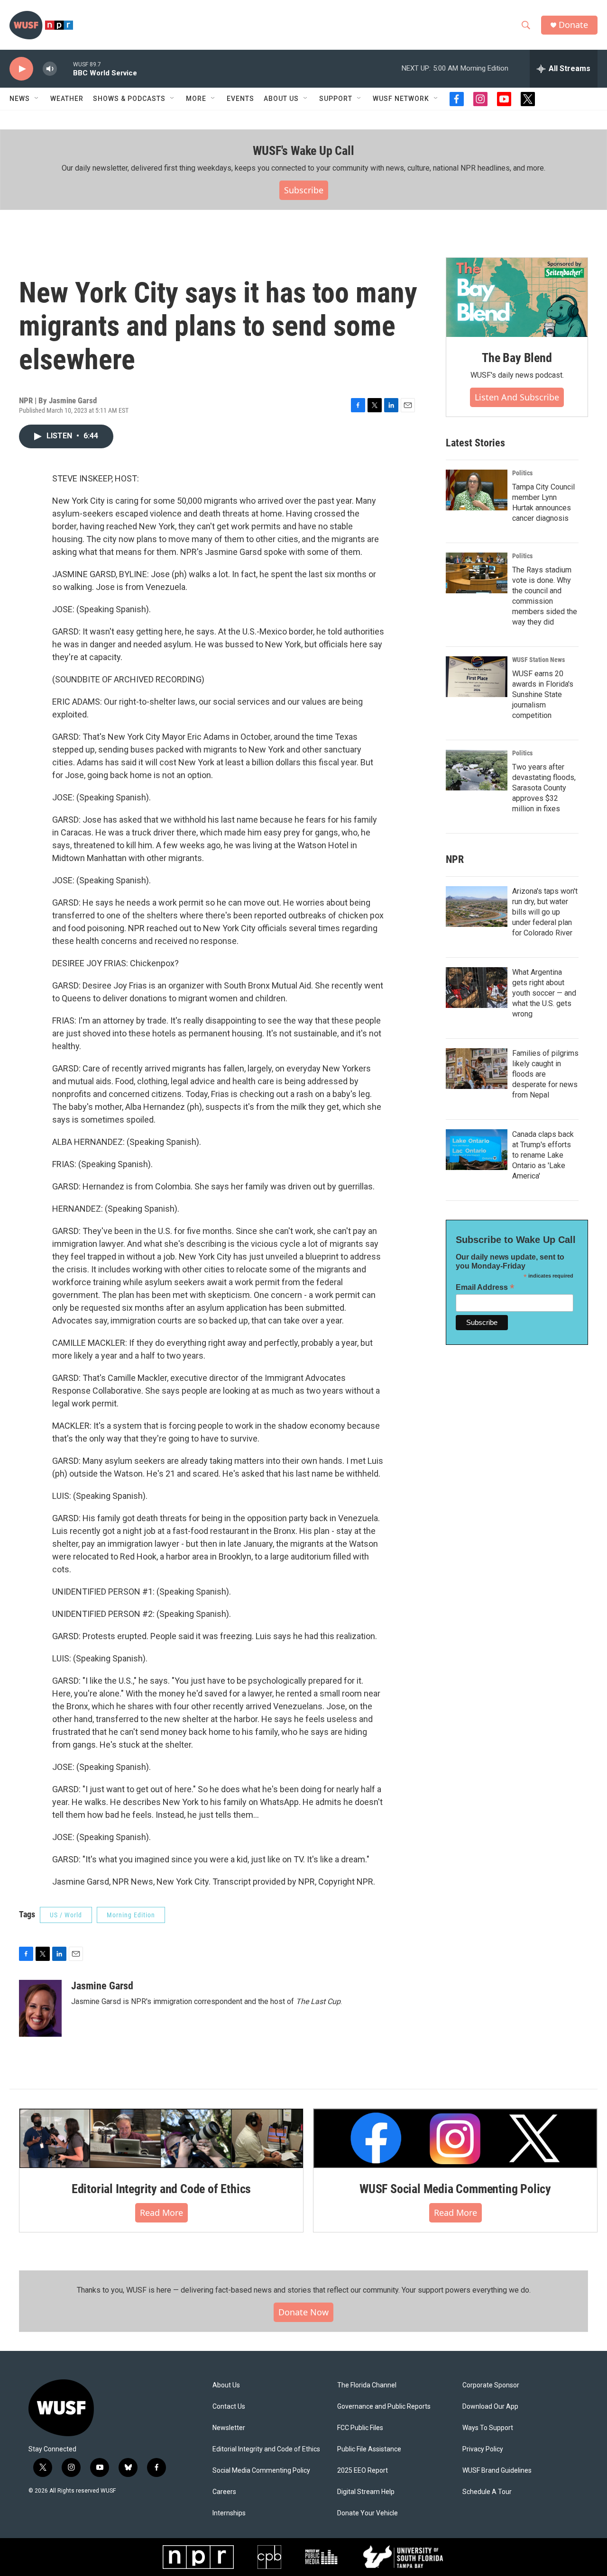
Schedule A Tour (487, 2492)
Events (240, 99)
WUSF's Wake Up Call (303, 151)
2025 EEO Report (363, 2471)
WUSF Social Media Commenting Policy (455, 2189)
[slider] (65, 68)
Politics (522, 473)
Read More (161, 2213)
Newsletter (229, 2428)
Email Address (485, 1287)
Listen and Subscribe (517, 397)
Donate (573, 25)
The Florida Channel (367, 2385)
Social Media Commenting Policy (261, 2471)
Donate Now (303, 2312)
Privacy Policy (483, 2449)
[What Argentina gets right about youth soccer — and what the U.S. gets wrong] (477, 988)
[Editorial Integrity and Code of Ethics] (161, 2138)
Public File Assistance (369, 2449)
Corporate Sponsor (491, 2385)
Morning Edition (131, 1915)
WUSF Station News (538, 660)
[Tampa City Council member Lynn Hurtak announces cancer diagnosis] (477, 490)
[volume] (50, 69)
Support (336, 99)
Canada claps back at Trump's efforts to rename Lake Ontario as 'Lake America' (543, 1155)
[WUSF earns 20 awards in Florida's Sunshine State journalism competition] (477, 677)
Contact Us (229, 2407)
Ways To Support (488, 2428)
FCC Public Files (360, 2428)
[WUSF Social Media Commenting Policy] (455, 2138)
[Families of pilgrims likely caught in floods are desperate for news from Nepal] (477, 1069)
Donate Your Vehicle (368, 2513)
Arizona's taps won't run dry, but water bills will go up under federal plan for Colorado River (545, 912)
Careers (224, 2492)
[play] (21, 69)
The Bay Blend (517, 358)
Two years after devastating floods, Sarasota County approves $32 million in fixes (544, 788)
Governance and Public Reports (384, 2407)
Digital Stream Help (366, 2492)
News (20, 99)
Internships (229, 2513)
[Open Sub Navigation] (37, 99)
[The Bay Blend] (517, 298)
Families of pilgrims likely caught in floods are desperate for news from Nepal (545, 1074)
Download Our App (490, 2407)
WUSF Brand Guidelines (497, 2471)
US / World (66, 1915)
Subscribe (304, 190)
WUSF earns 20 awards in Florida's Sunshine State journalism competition (543, 694)
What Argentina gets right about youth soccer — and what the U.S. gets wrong (544, 993)
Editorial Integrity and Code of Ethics (161, 2189)
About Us (226, 2385)
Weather (67, 99)
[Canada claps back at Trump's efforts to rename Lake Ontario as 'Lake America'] (477, 1150)
